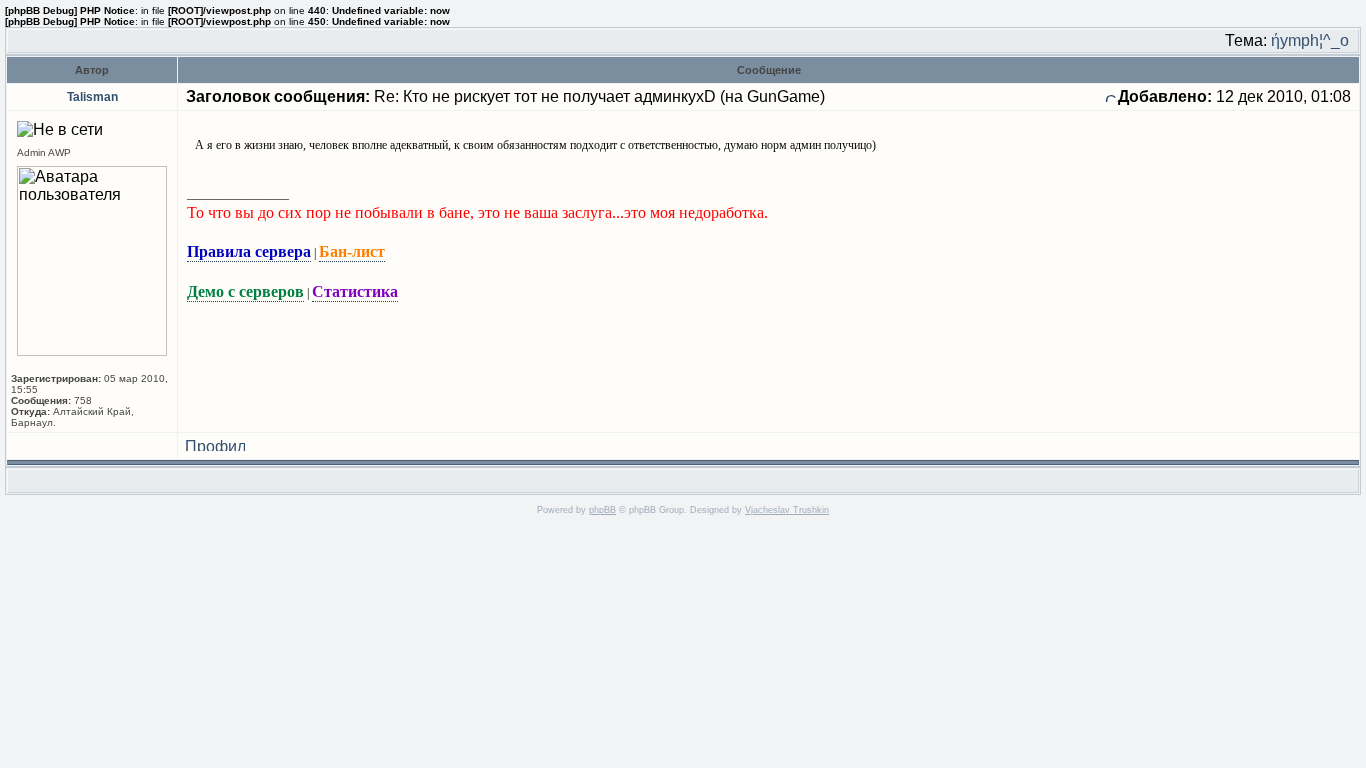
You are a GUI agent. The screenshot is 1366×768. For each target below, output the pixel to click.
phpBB (602, 510)
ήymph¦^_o (1310, 40)
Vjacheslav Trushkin (787, 510)
